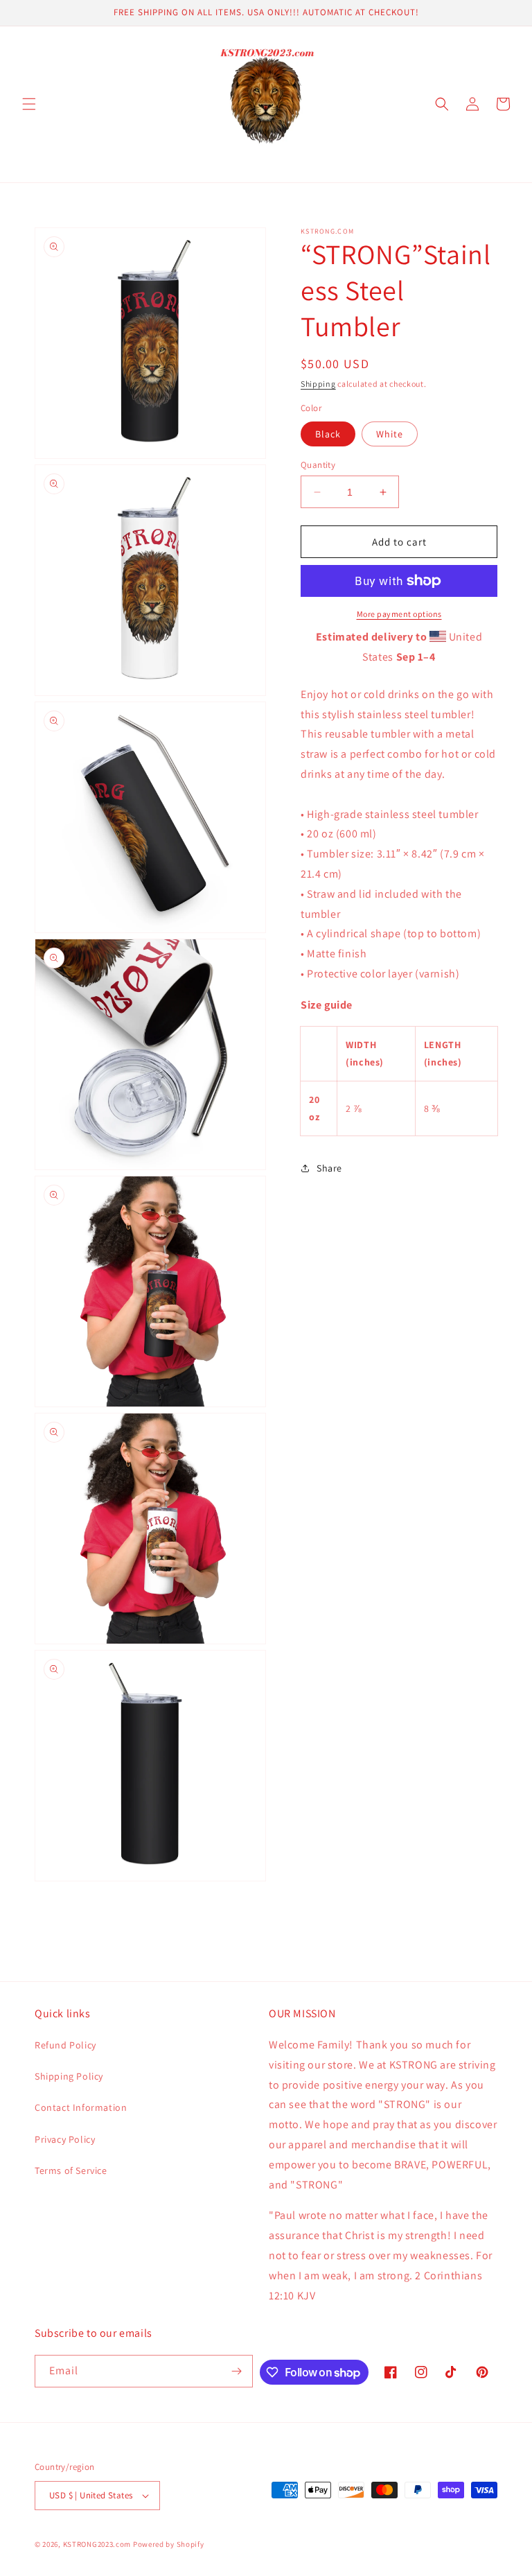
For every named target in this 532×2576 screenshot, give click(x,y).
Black (328, 434)
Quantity (318, 465)
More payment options (399, 614)
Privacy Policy (65, 2139)
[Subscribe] (237, 2371)
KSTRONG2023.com (97, 2544)
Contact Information (81, 2107)
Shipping (318, 384)
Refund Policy (65, 2045)
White (390, 434)
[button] (29, 104)
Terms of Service (71, 2170)
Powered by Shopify (169, 2544)
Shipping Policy (69, 2076)
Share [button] (329, 1168)
